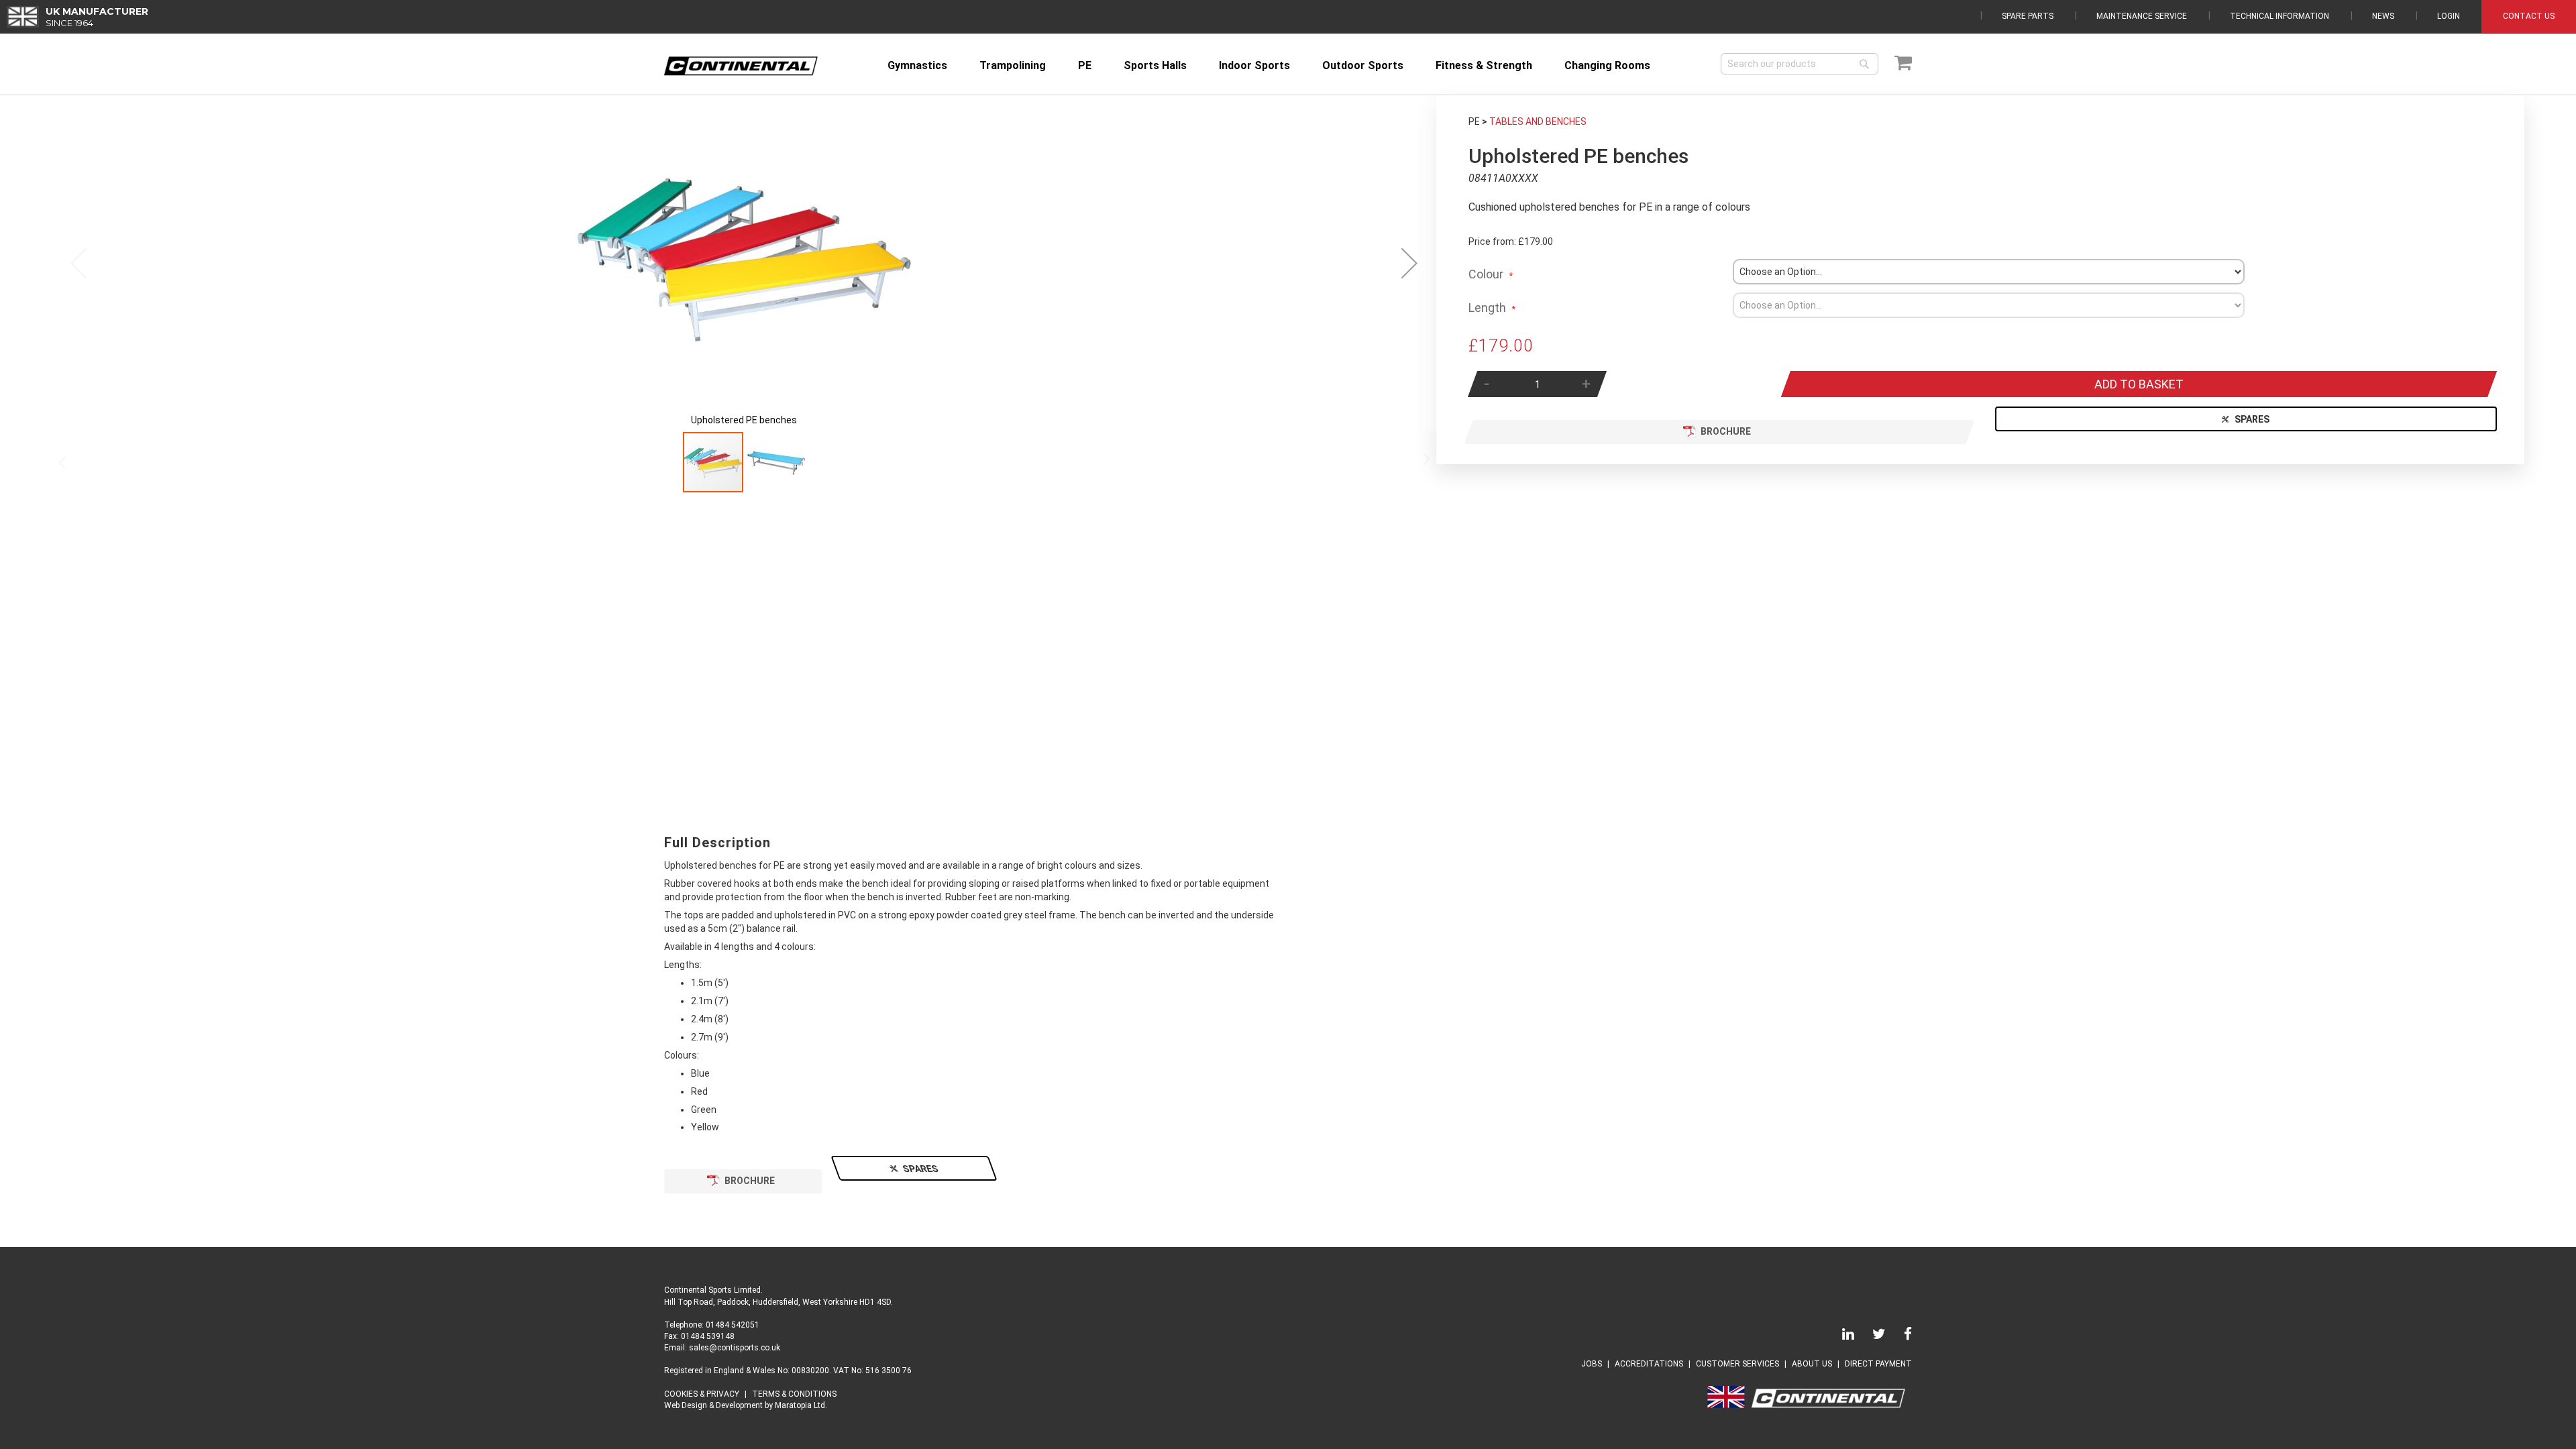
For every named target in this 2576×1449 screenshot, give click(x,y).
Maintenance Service (2142, 16)
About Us (1812, 1364)
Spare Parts (2028, 16)
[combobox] (1800, 64)
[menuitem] (917, 65)
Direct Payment (1878, 1364)
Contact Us (2529, 16)
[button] (1409, 263)
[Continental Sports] (741, 66)
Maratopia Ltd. (801, 1405)
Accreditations (1649, 1364)
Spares (2253, 419)
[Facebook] (1900, 1336)
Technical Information (2279, 16)
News (2383, 16)
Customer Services (1737, 1364)
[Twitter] (1871, 1336)
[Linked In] (1840, 1336)
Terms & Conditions (794, 1394)
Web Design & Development (713, 1405)
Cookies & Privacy (702, 1394)
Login (2449, 16)
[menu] (1295, 65)
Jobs (1592, 1364)
